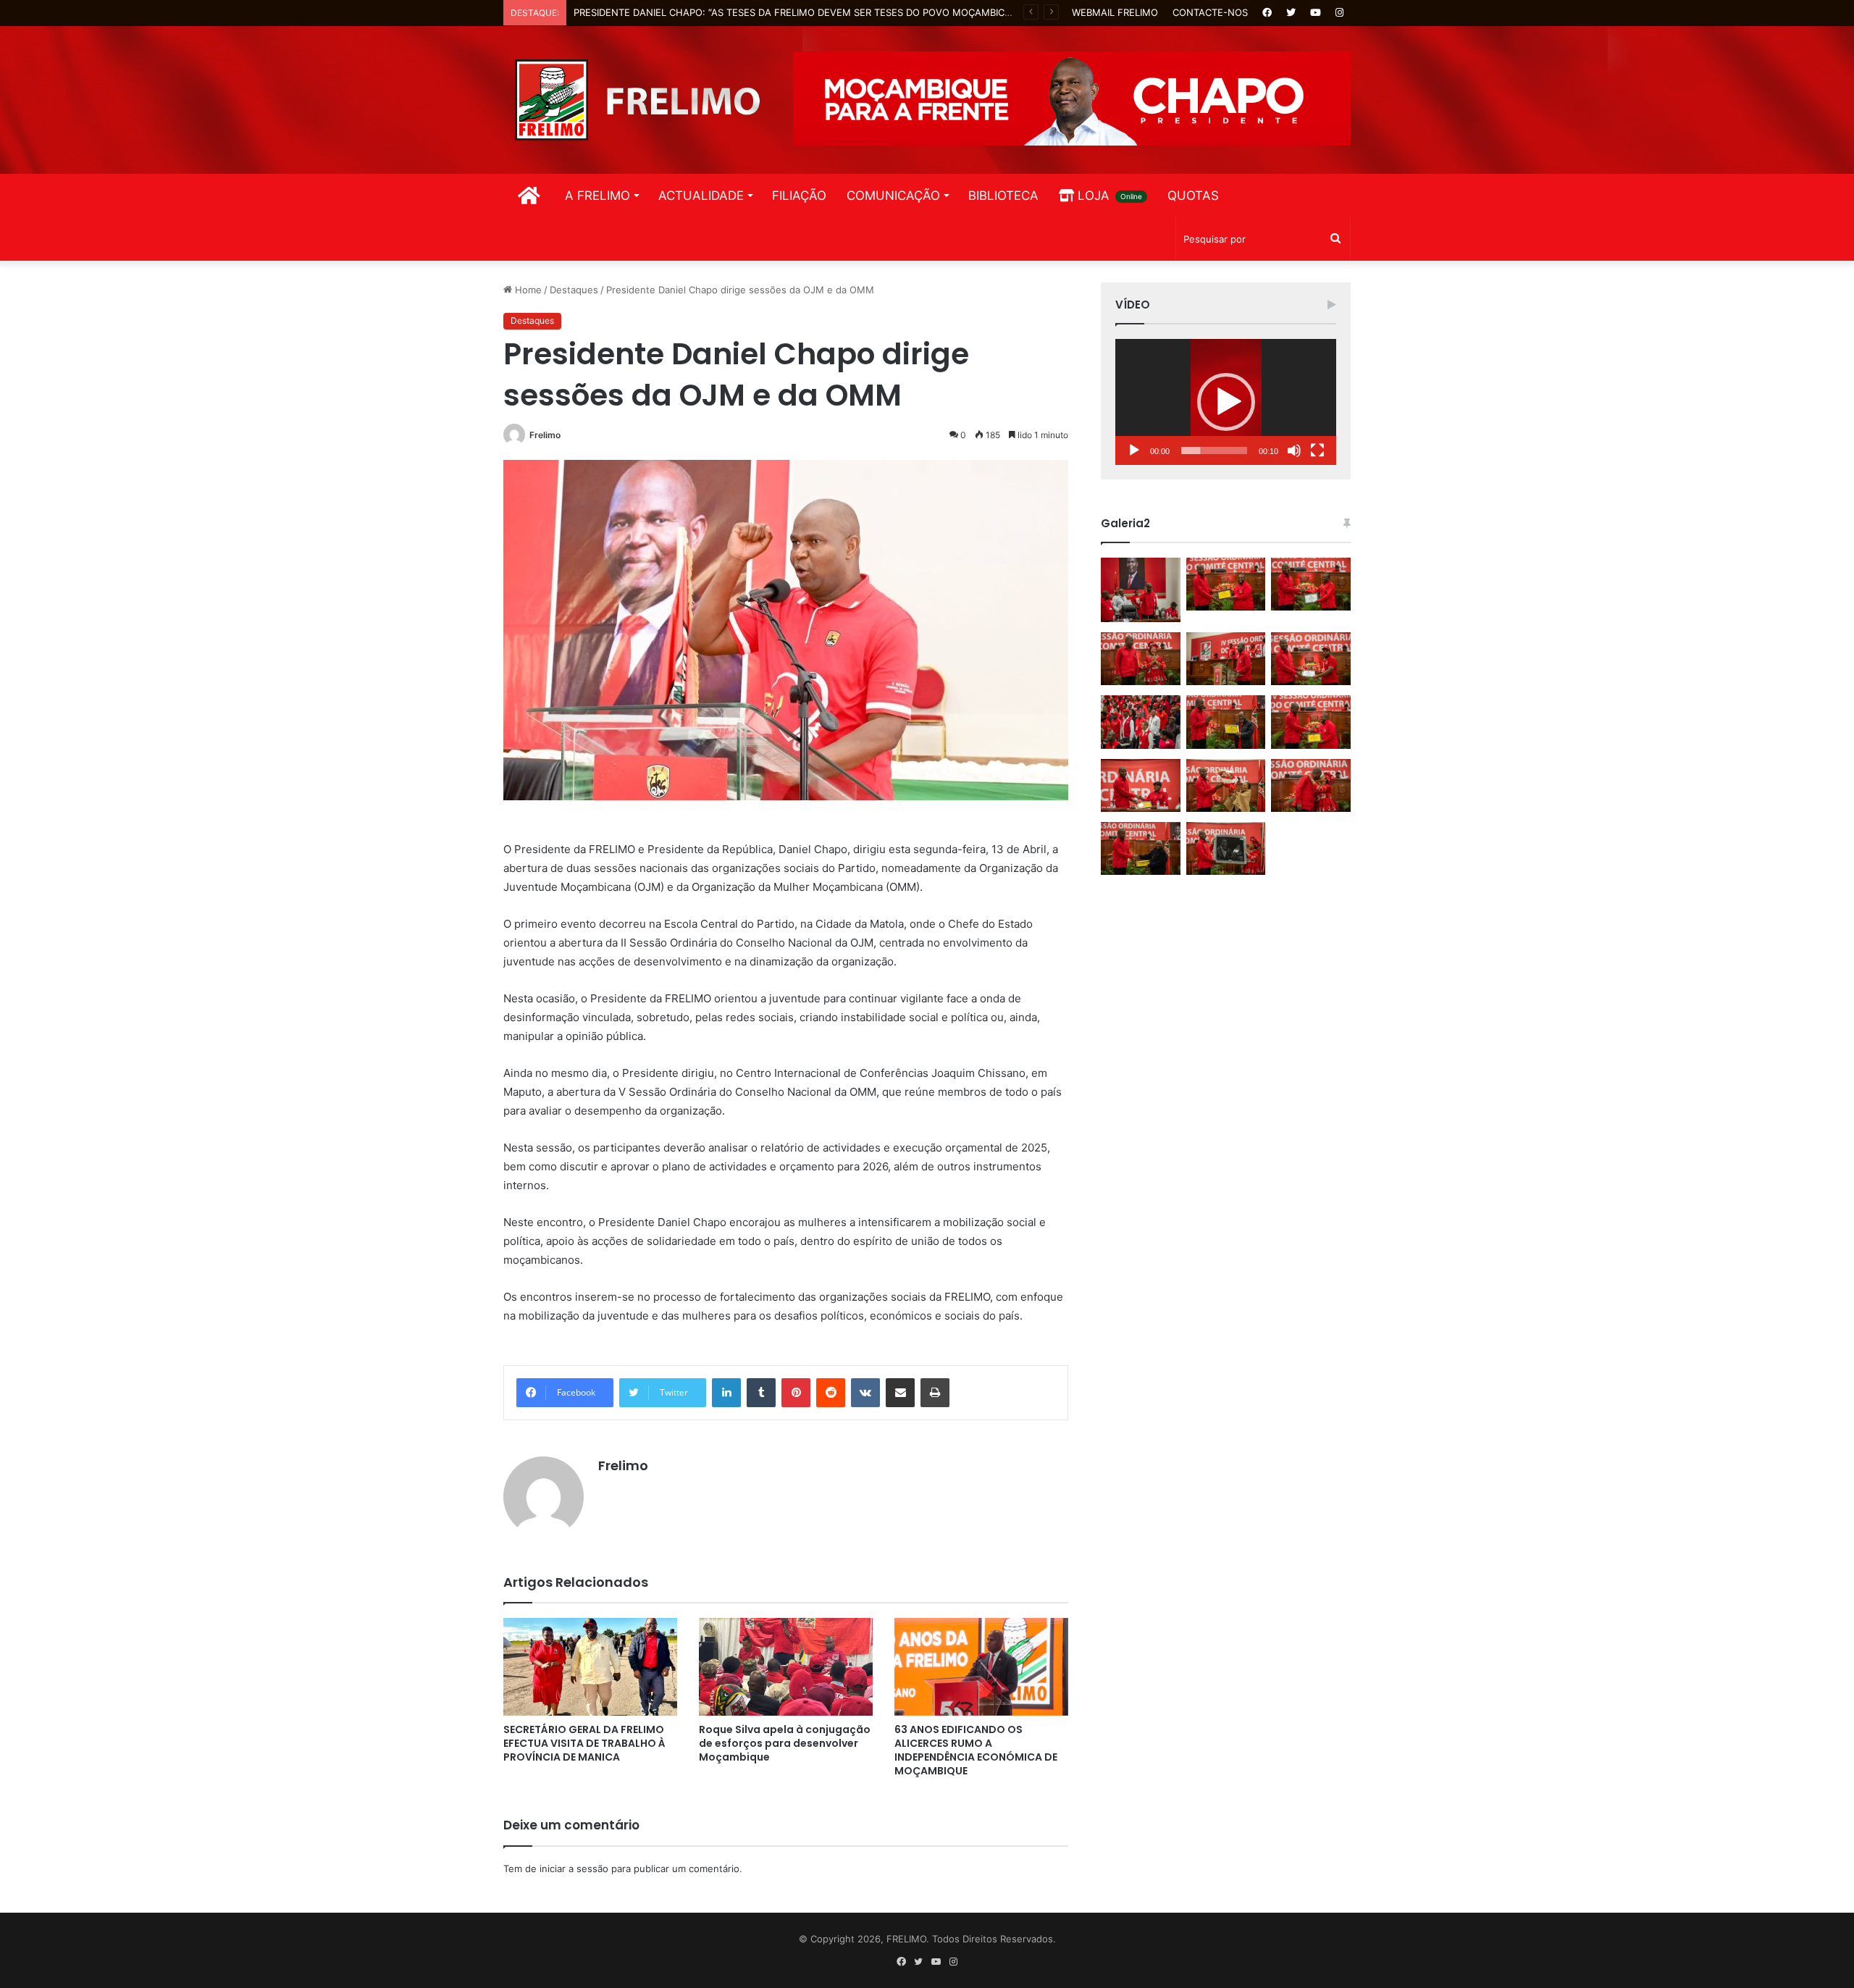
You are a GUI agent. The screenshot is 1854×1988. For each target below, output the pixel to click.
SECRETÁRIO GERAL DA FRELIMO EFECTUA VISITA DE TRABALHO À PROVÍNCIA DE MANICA (584, 1743)
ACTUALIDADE (701, 196)
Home (527, 290)
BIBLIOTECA (1003, 196)
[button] (1226, 402)
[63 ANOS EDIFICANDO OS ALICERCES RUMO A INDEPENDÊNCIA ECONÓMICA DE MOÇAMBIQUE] (981, 1667)
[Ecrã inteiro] (1317, 450)
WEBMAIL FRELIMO (1115, 12)
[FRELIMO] (637, 100)
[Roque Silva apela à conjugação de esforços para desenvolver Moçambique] (786, 1667)
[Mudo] (1294, 450)
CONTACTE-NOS (1210, 12)
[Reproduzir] (1134, 450)
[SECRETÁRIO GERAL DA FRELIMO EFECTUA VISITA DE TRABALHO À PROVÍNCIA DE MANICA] (590, 1667)
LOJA (1108, 196)
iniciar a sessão (574, 1869)
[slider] (1214, 450)
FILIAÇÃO (799, 196)
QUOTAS (1193, 196)
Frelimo (545, 435)
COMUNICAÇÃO (893, 196)
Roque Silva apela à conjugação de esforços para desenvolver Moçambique (785, 1743)
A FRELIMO (597, 196)
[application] (1226, 402)
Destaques (574, 290)
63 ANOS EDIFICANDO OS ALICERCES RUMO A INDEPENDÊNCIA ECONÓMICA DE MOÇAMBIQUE (976, 1750)
